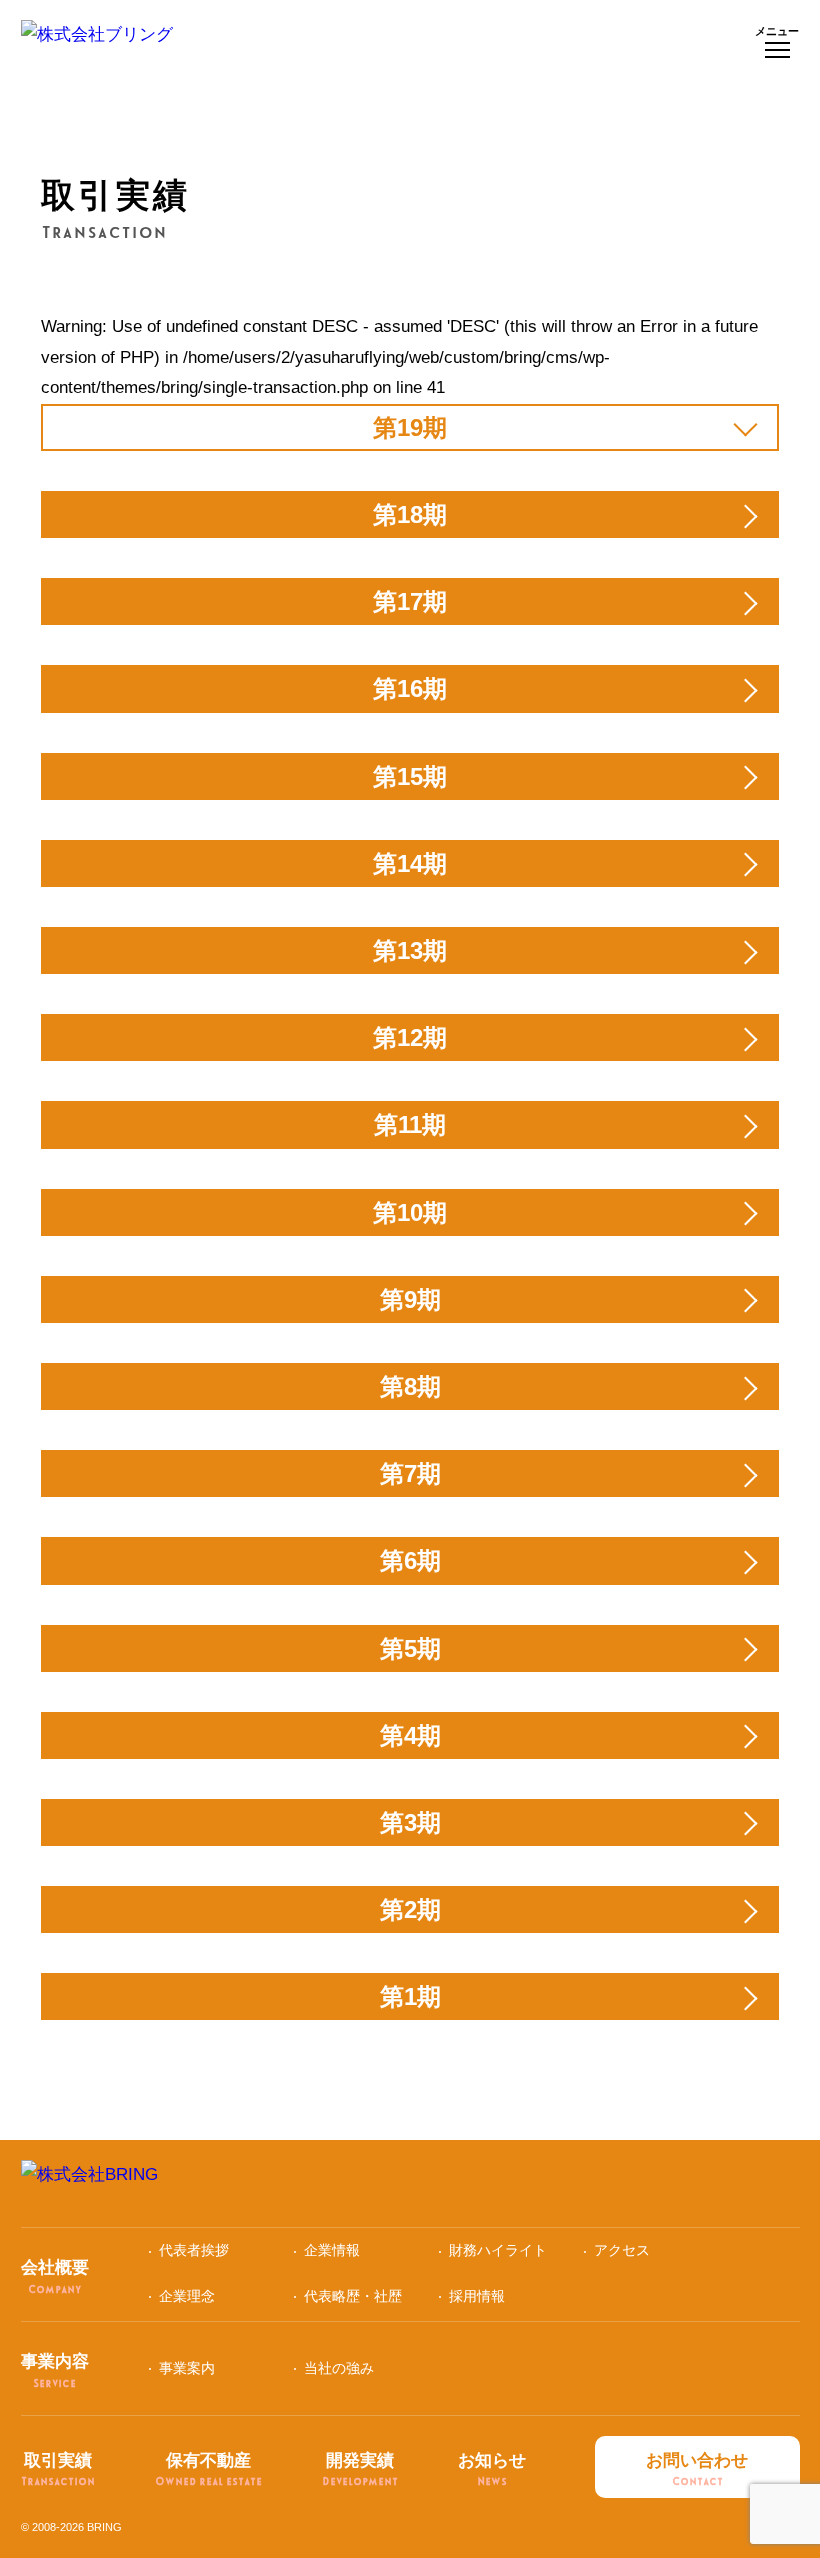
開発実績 (360, 2469)
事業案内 (187, 2368)
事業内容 (55, 2370)
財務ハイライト (498, 2250)
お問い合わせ (697, 2469)
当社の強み (339, 2368)
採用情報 (477, 2296)
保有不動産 (208, 2469)
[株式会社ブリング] (97, 43)
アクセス (622, 2250)
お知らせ (492, 2469)
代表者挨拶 (194, 2250)
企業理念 (187, 2296)
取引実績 (58, 2469)
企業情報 (332, 2250)
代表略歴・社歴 (353, 2296)
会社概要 (55, 2276)
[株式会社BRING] (410, 2183)
